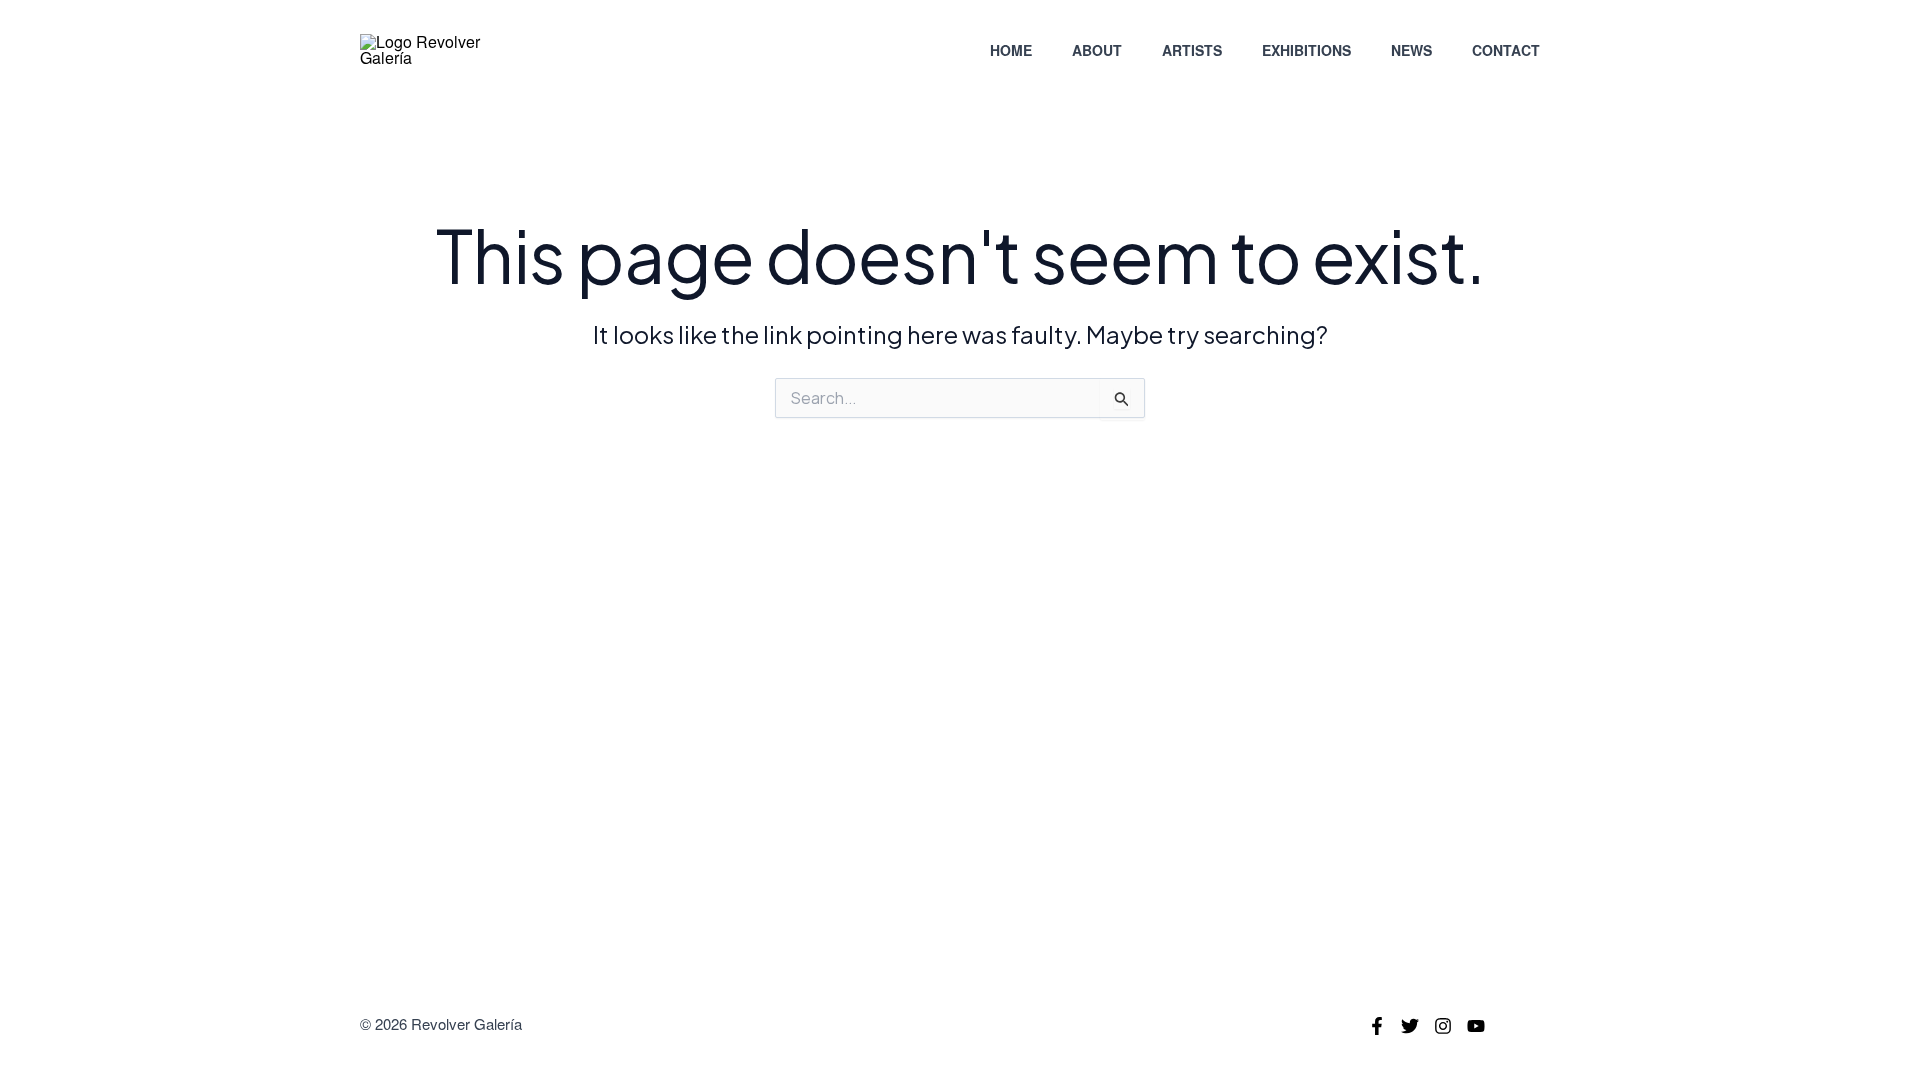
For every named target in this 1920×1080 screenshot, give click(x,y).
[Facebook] (1377, 1026)
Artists (1192, 50)
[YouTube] (1476, 1026)
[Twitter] (1410, 1026)
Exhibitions (1306, 50)
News (1411, 50)
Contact (1506, 50)
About (1097, 50)
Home (1011, 50)
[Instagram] (1443, 1026)
